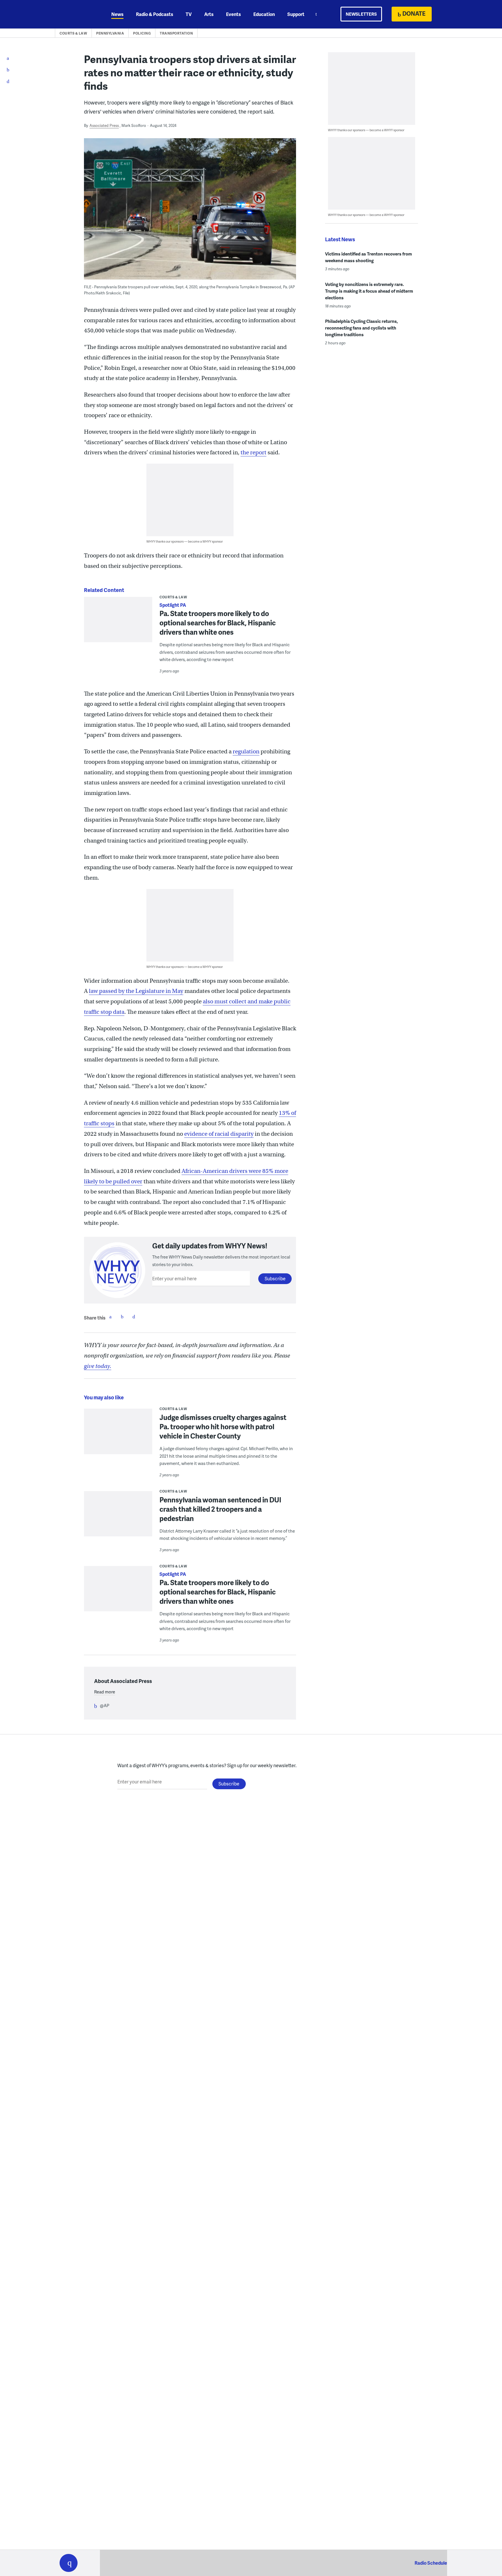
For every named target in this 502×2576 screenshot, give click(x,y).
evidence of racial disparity (219, 1134)
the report (253, 452)
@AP (105, 1705)
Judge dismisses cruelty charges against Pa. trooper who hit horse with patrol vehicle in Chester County (223, 1426)
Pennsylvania (110, 33)
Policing (142, 33)
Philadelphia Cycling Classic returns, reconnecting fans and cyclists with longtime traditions (362, 328)
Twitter (122, 1317)
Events (233, 14)
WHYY (76, 14)
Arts (209, 14)
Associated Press (104, 125)
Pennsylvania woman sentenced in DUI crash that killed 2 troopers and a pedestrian (220, 1509)
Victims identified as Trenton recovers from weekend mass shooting (369, 257)
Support (296, 14)
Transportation (176, 33)
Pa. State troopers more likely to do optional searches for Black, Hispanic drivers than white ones (218, 623)
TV (189, 14)
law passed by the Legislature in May (136, 991)
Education (264, 14)
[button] (69, 2563)
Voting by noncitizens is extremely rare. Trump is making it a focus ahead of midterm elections (369, 291)
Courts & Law (73, 33)
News (117, 14)
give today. (98, 1366)
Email (134, 1317)
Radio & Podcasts (155, 14)
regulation (246, 751)
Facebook (110, 1317)
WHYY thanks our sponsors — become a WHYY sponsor (185, 541)
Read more (105, 1692)
